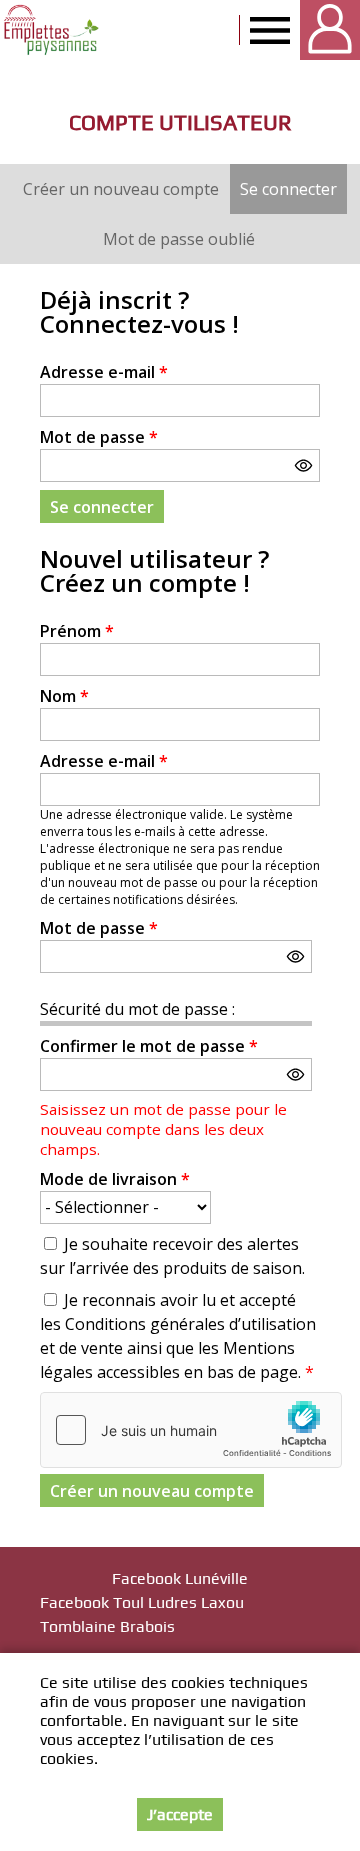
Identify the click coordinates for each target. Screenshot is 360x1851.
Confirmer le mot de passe (149, 1046)
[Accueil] (52, 30)
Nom (64, 696)
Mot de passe (99, 437)
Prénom (77, 631)
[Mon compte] (330, 30)
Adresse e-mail (104, 372)
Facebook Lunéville (180, 1578)
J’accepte (180, 1814)
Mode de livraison (115, 1179)
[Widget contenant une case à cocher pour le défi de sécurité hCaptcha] (191, 1430)
